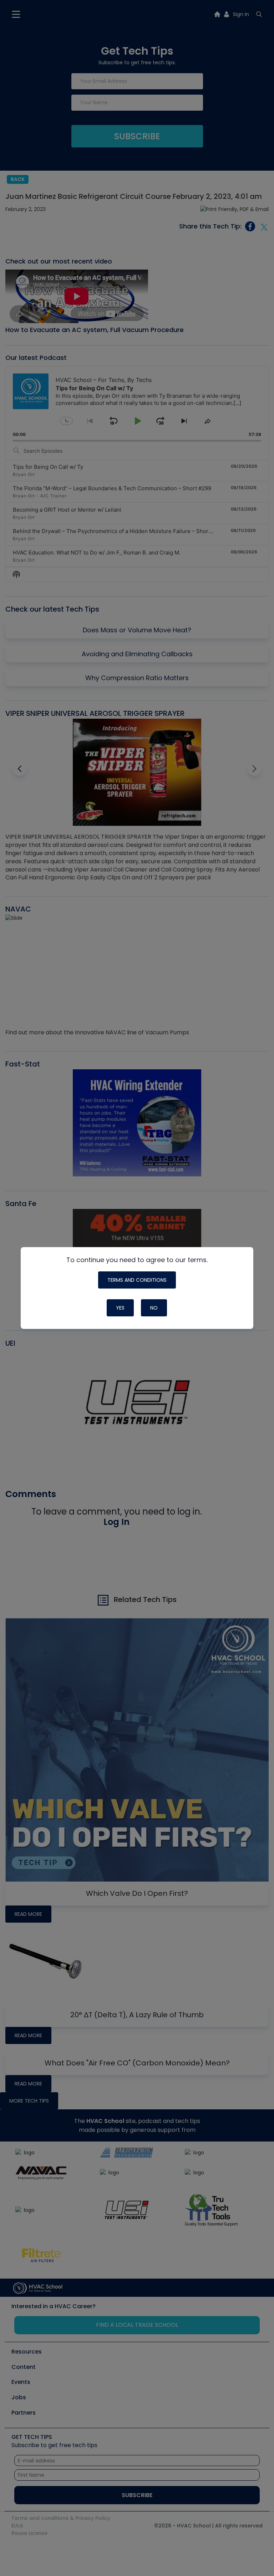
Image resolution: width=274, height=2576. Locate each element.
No (154, 1308)
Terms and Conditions (137, 1280)
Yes (120, 1308)
